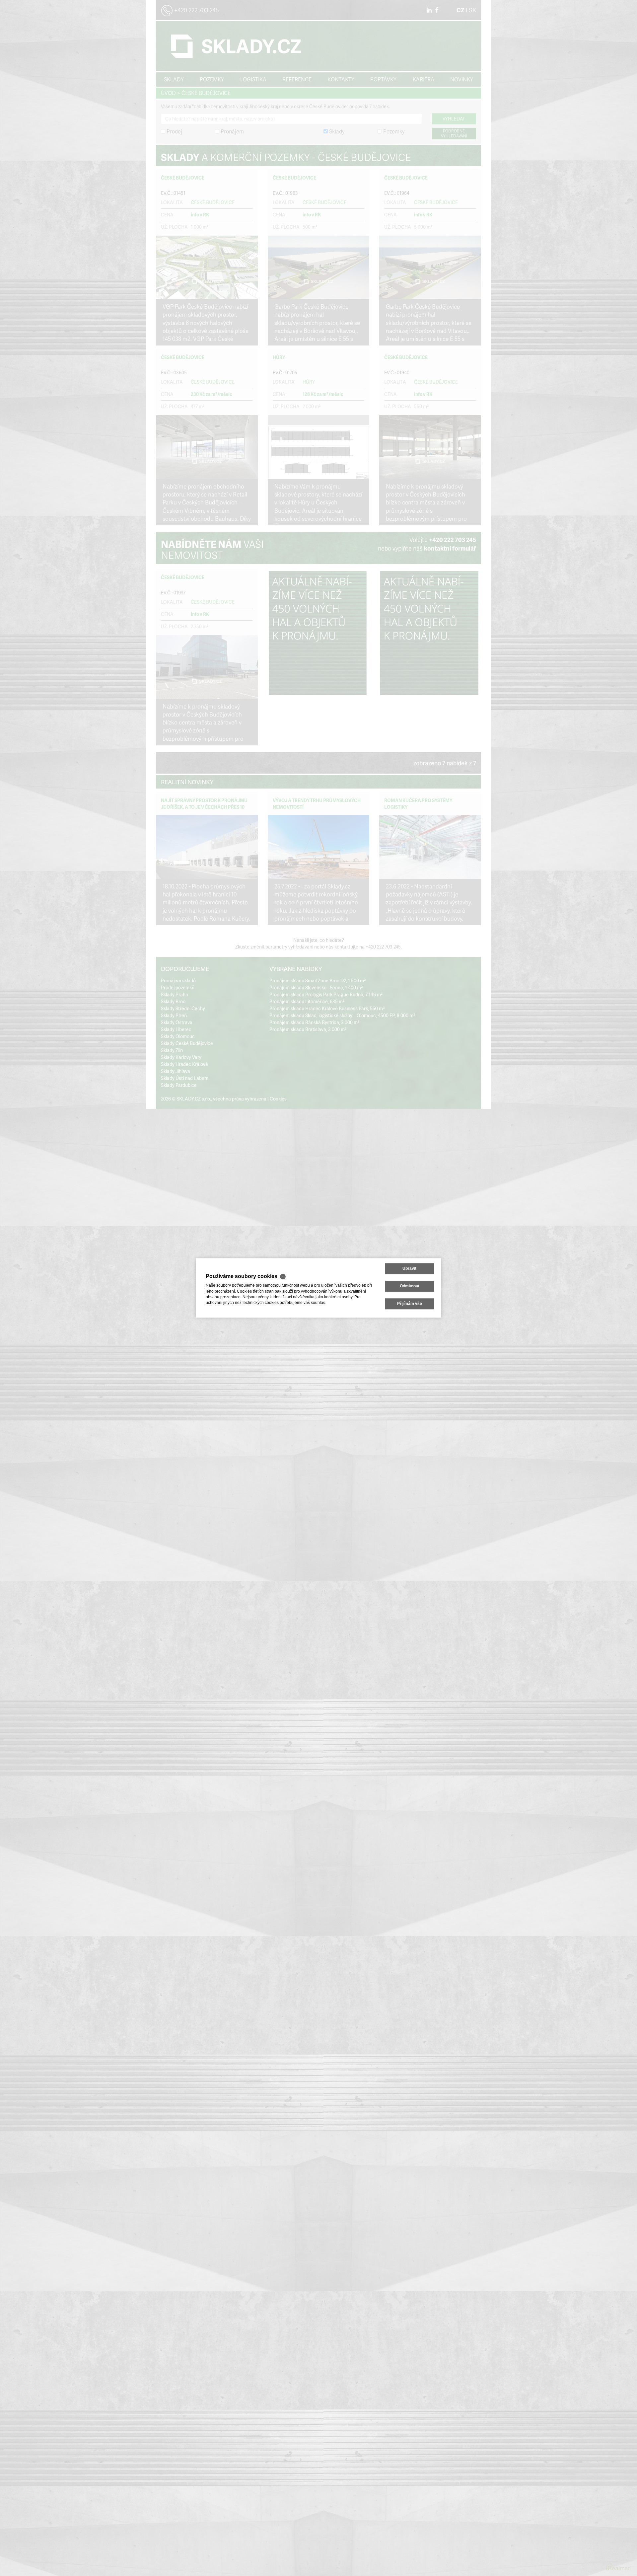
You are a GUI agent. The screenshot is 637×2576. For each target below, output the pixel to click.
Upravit (409, 1268)
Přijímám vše (410, 1304)
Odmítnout (410, 1286)
